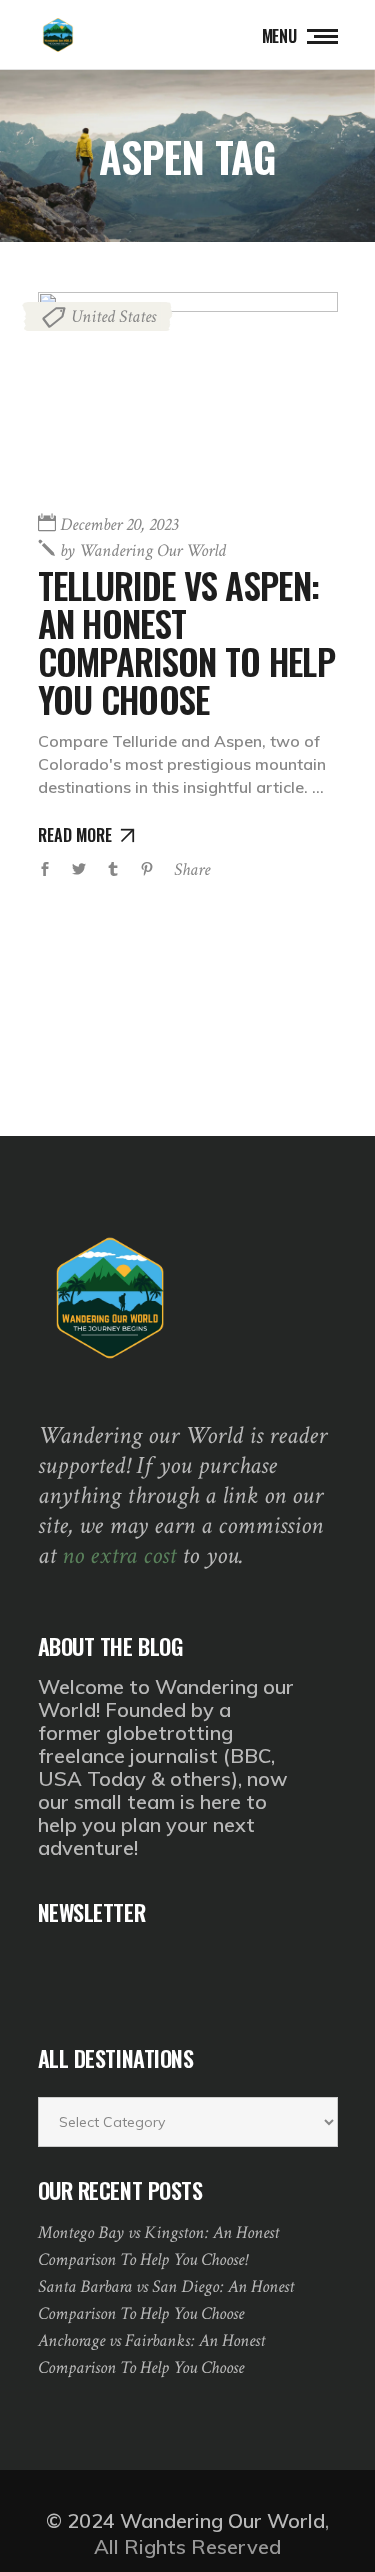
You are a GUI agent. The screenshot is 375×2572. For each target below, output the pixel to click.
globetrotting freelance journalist (135, 1744)
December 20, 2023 (119, 524)
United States (113, 316)
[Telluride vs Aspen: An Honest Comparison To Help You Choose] (188, 392)
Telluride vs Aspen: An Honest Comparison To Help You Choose (186, 642)
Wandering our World (143, 550)
